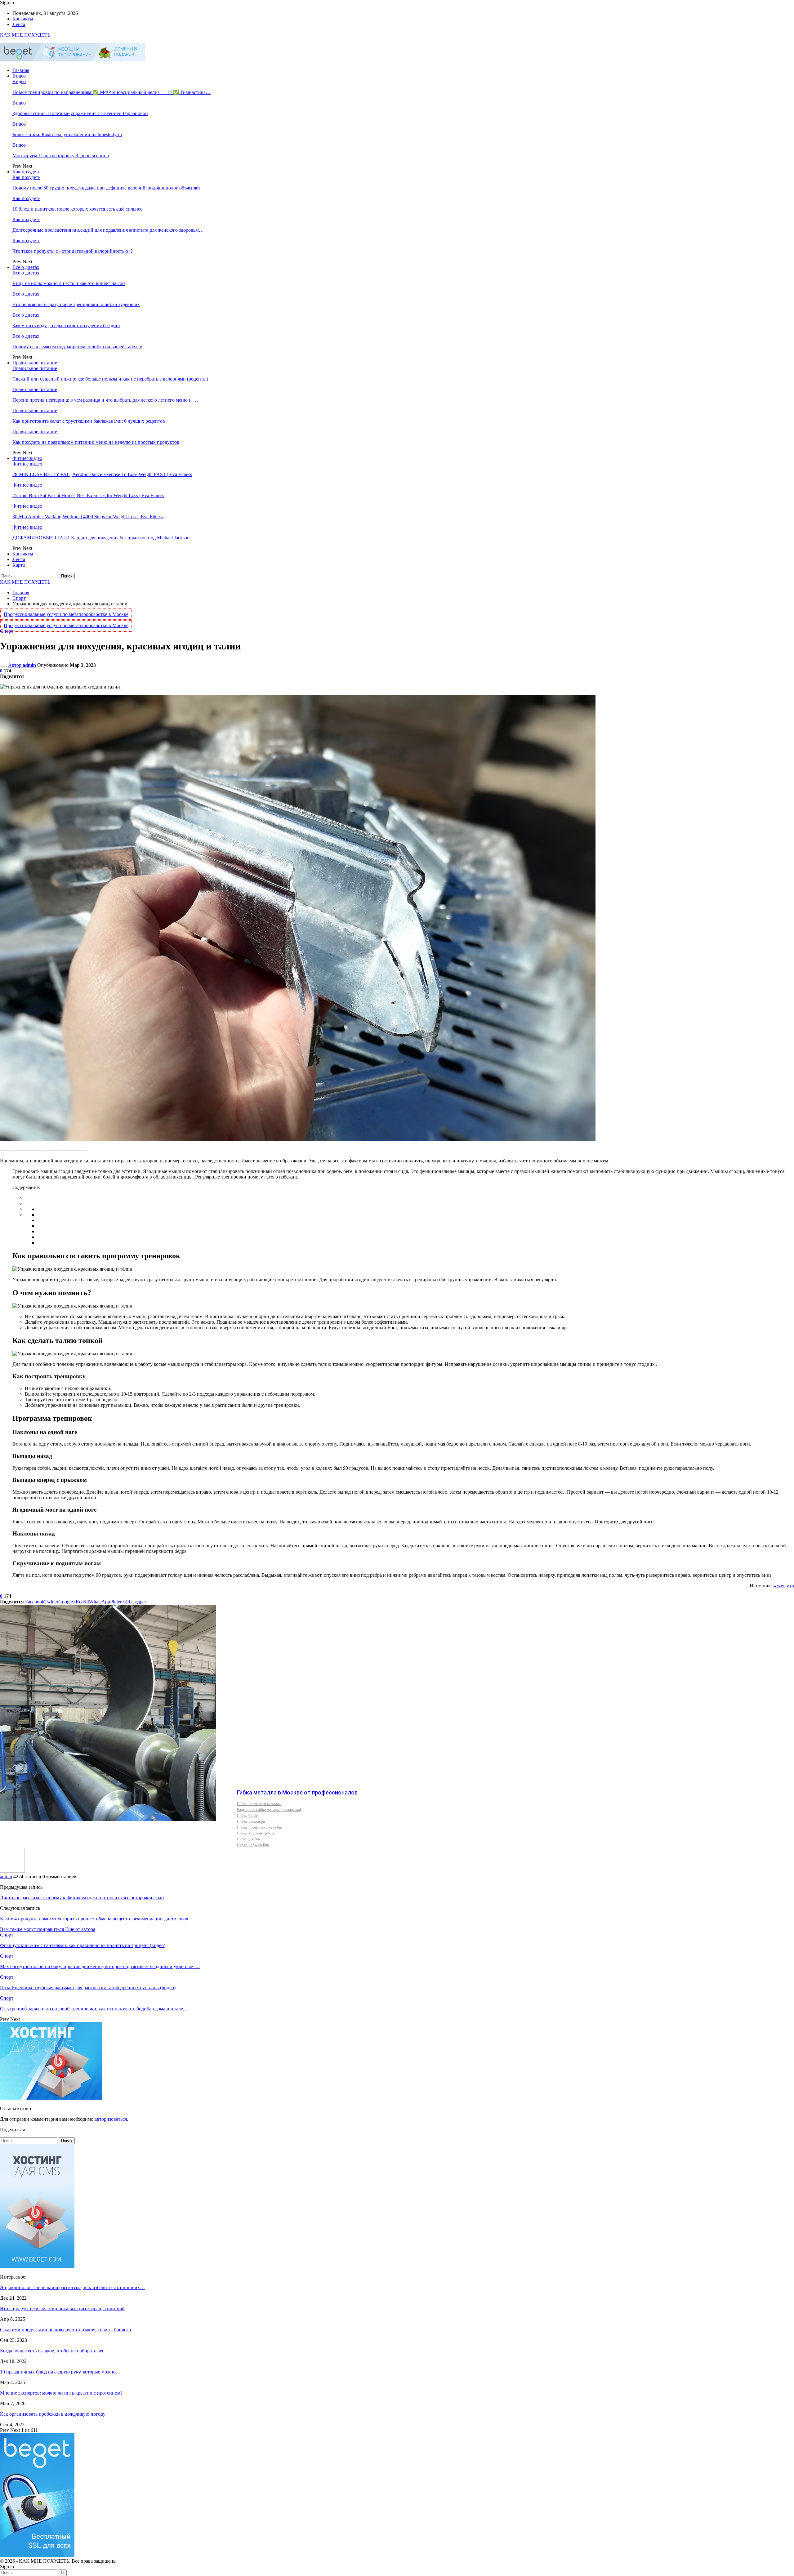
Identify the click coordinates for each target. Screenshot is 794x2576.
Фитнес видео (27, 458)
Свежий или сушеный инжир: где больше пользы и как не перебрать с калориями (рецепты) (110, 379)
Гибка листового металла (259, 1803)
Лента (19, 24)
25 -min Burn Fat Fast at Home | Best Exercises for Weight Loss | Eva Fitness (88, 495)
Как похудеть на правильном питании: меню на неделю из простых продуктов (96, 442)
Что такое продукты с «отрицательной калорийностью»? (73, 251)
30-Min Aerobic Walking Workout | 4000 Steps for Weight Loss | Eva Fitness (88, 517)
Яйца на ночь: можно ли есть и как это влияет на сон (69, 283)
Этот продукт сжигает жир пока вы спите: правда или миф (63, 2309)
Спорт (7, 631)
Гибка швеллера (251, 1821)
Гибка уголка (248, 1839)
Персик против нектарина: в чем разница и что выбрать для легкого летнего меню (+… (105, 400)
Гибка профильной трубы (259, 1827)
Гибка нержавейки (253, 1845)
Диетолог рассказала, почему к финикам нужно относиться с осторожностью (82, 1898)
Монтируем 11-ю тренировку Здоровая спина (61, 156)
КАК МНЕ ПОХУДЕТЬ (25, 35)
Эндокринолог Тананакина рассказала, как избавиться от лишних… (72, 2287)
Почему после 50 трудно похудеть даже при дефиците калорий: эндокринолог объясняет (106, 188)
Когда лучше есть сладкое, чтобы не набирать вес (52, 2351)
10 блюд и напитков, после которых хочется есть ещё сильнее (77, 209)
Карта (19, 565)
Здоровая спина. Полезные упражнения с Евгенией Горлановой (80, 113)
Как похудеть (26, 172)
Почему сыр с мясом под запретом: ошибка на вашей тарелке (77, 347)
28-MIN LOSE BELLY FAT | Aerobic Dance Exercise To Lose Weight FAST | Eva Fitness (102, 474)
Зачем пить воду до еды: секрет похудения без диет (66, 325)
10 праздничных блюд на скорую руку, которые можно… (60, 2372)
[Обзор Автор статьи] (12, 1871)
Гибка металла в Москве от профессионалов (297, 1792)
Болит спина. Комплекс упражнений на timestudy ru (67, 134)
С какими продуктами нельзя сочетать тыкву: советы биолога (65, 2330)
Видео (19, 76)
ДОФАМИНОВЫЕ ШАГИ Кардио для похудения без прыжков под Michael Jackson (101, 538)
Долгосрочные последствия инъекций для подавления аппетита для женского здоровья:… (108, 230)
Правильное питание (35, 363)
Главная (21, 70)
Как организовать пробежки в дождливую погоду (53, 2414)
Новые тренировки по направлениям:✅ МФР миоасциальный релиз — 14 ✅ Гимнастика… (112, 92)
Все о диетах (26, 267)
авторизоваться (111, 2119)
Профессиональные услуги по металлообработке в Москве (66, 614)
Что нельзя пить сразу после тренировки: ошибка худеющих (76, 304)
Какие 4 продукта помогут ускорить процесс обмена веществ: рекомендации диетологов (94, 1919)
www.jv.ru (784, 1586)
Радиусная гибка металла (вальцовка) (269, 1809)
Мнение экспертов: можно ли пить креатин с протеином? (61, 2393)
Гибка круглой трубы (256, 1833)
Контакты (23, 19)
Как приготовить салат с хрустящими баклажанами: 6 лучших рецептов (89, 421)
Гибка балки (248, 1815)
